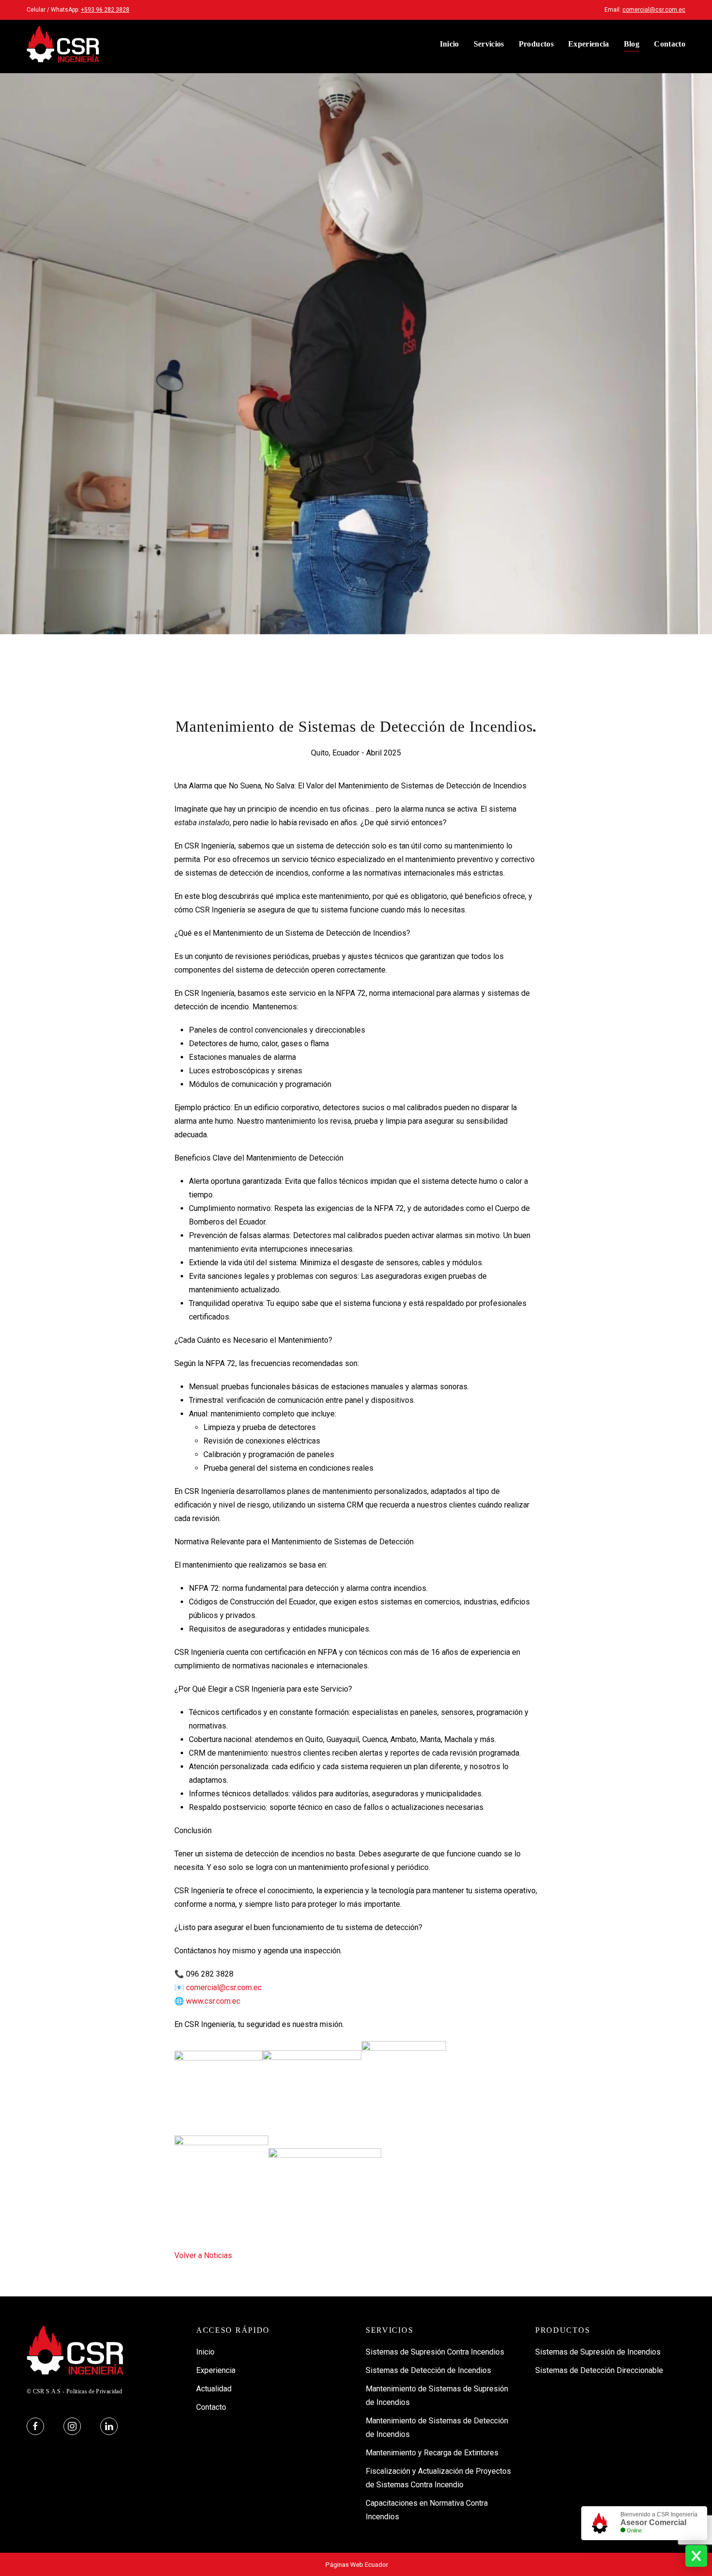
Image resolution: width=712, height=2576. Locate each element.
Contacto (670, 44)
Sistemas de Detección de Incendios (428, 2370)
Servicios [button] (489, 44)
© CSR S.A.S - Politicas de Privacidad (74, 2391)
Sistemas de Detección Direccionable (599, 2370)
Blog (632, 44)
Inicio (449, 44)
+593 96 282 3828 (105, 10)
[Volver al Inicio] (63, 44)
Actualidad (214, 2389)
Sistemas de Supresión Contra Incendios (435, 2352)
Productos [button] (536, 44)
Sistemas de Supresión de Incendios (598, 2352)
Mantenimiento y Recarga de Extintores (432, 2453)
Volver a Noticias (203, 2255)
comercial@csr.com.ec (654, 10)
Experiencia (589, 44)
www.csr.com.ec (213, 2001)
